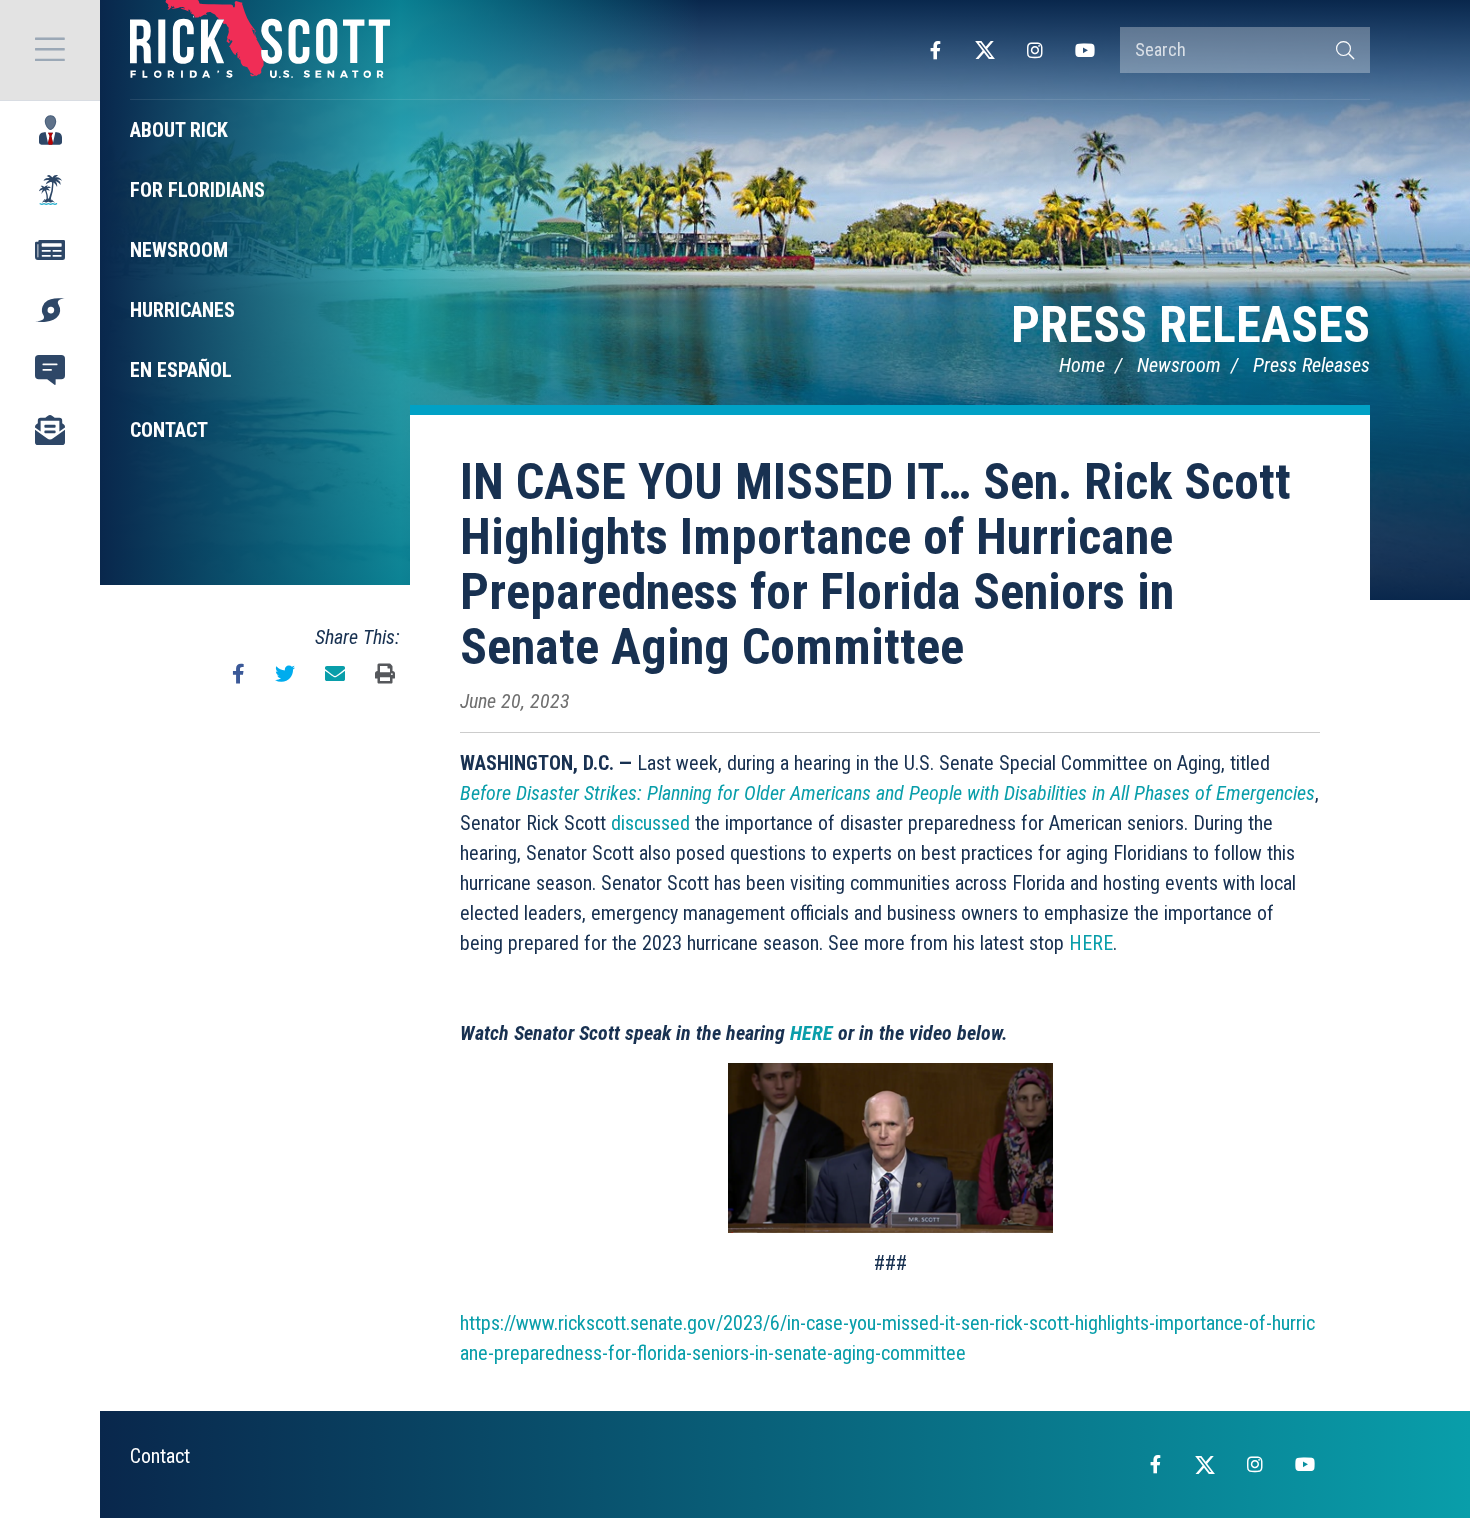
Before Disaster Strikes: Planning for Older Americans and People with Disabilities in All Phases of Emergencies (887, 793)
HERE (1091, 943)
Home (1082, 365)
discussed (650, 823)
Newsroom (1179, 365)
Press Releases (1190, 325)
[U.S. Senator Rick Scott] (260, 50)
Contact (160, 1456)
